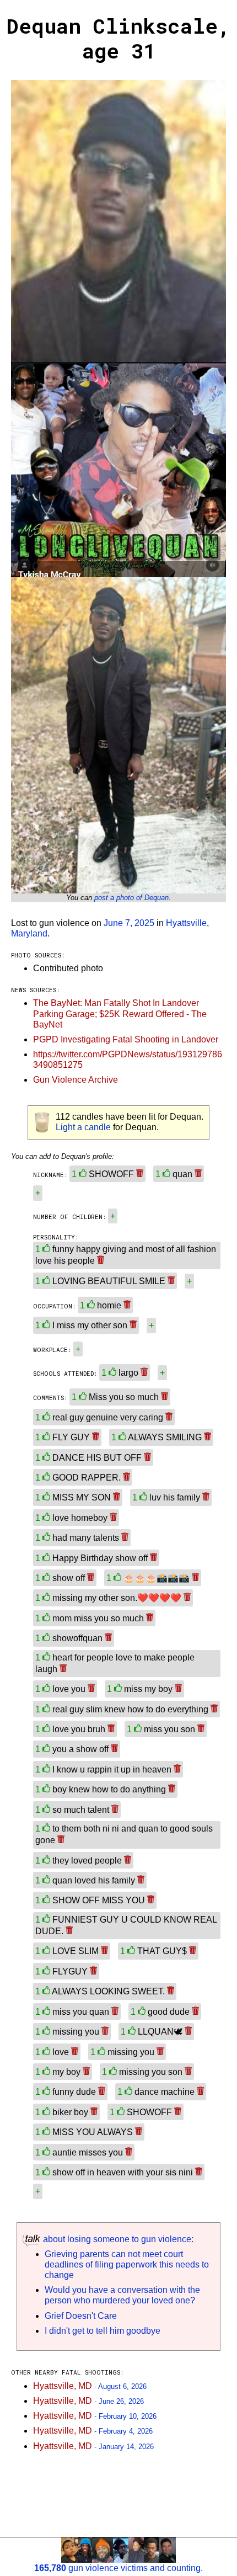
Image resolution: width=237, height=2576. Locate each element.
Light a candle (83, 1127)
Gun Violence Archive (76, 1080)
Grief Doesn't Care (81, 2316)
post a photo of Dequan (131, 898)
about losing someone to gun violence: (117, 2239)
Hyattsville (186, 923)
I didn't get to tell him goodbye (103, 2331)
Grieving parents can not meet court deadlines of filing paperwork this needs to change (127, 2264)
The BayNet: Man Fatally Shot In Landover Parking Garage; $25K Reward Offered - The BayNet (120, 1013)
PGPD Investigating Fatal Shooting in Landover (126, 1039)
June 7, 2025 (129, 923)
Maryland (29, 933)
